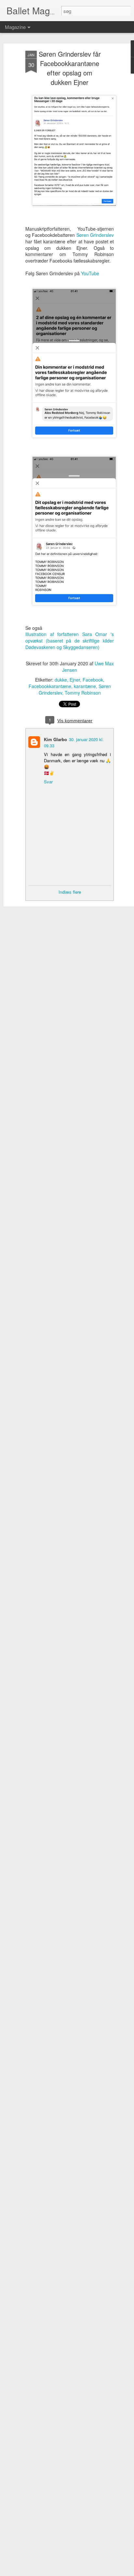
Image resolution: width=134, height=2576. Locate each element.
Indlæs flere (70, 892)
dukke (61, 680)
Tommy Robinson (83, 693)
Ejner (75, 680)
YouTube (90, 273)
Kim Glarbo (55, 739)
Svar (48, 782)
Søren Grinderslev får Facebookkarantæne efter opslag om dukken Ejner (70, 68)
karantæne (85, 686)
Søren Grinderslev (95, 235)
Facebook (93, 680)
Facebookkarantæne (50, 686)
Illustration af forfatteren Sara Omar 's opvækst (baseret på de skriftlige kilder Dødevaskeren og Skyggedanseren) (70, 640)
